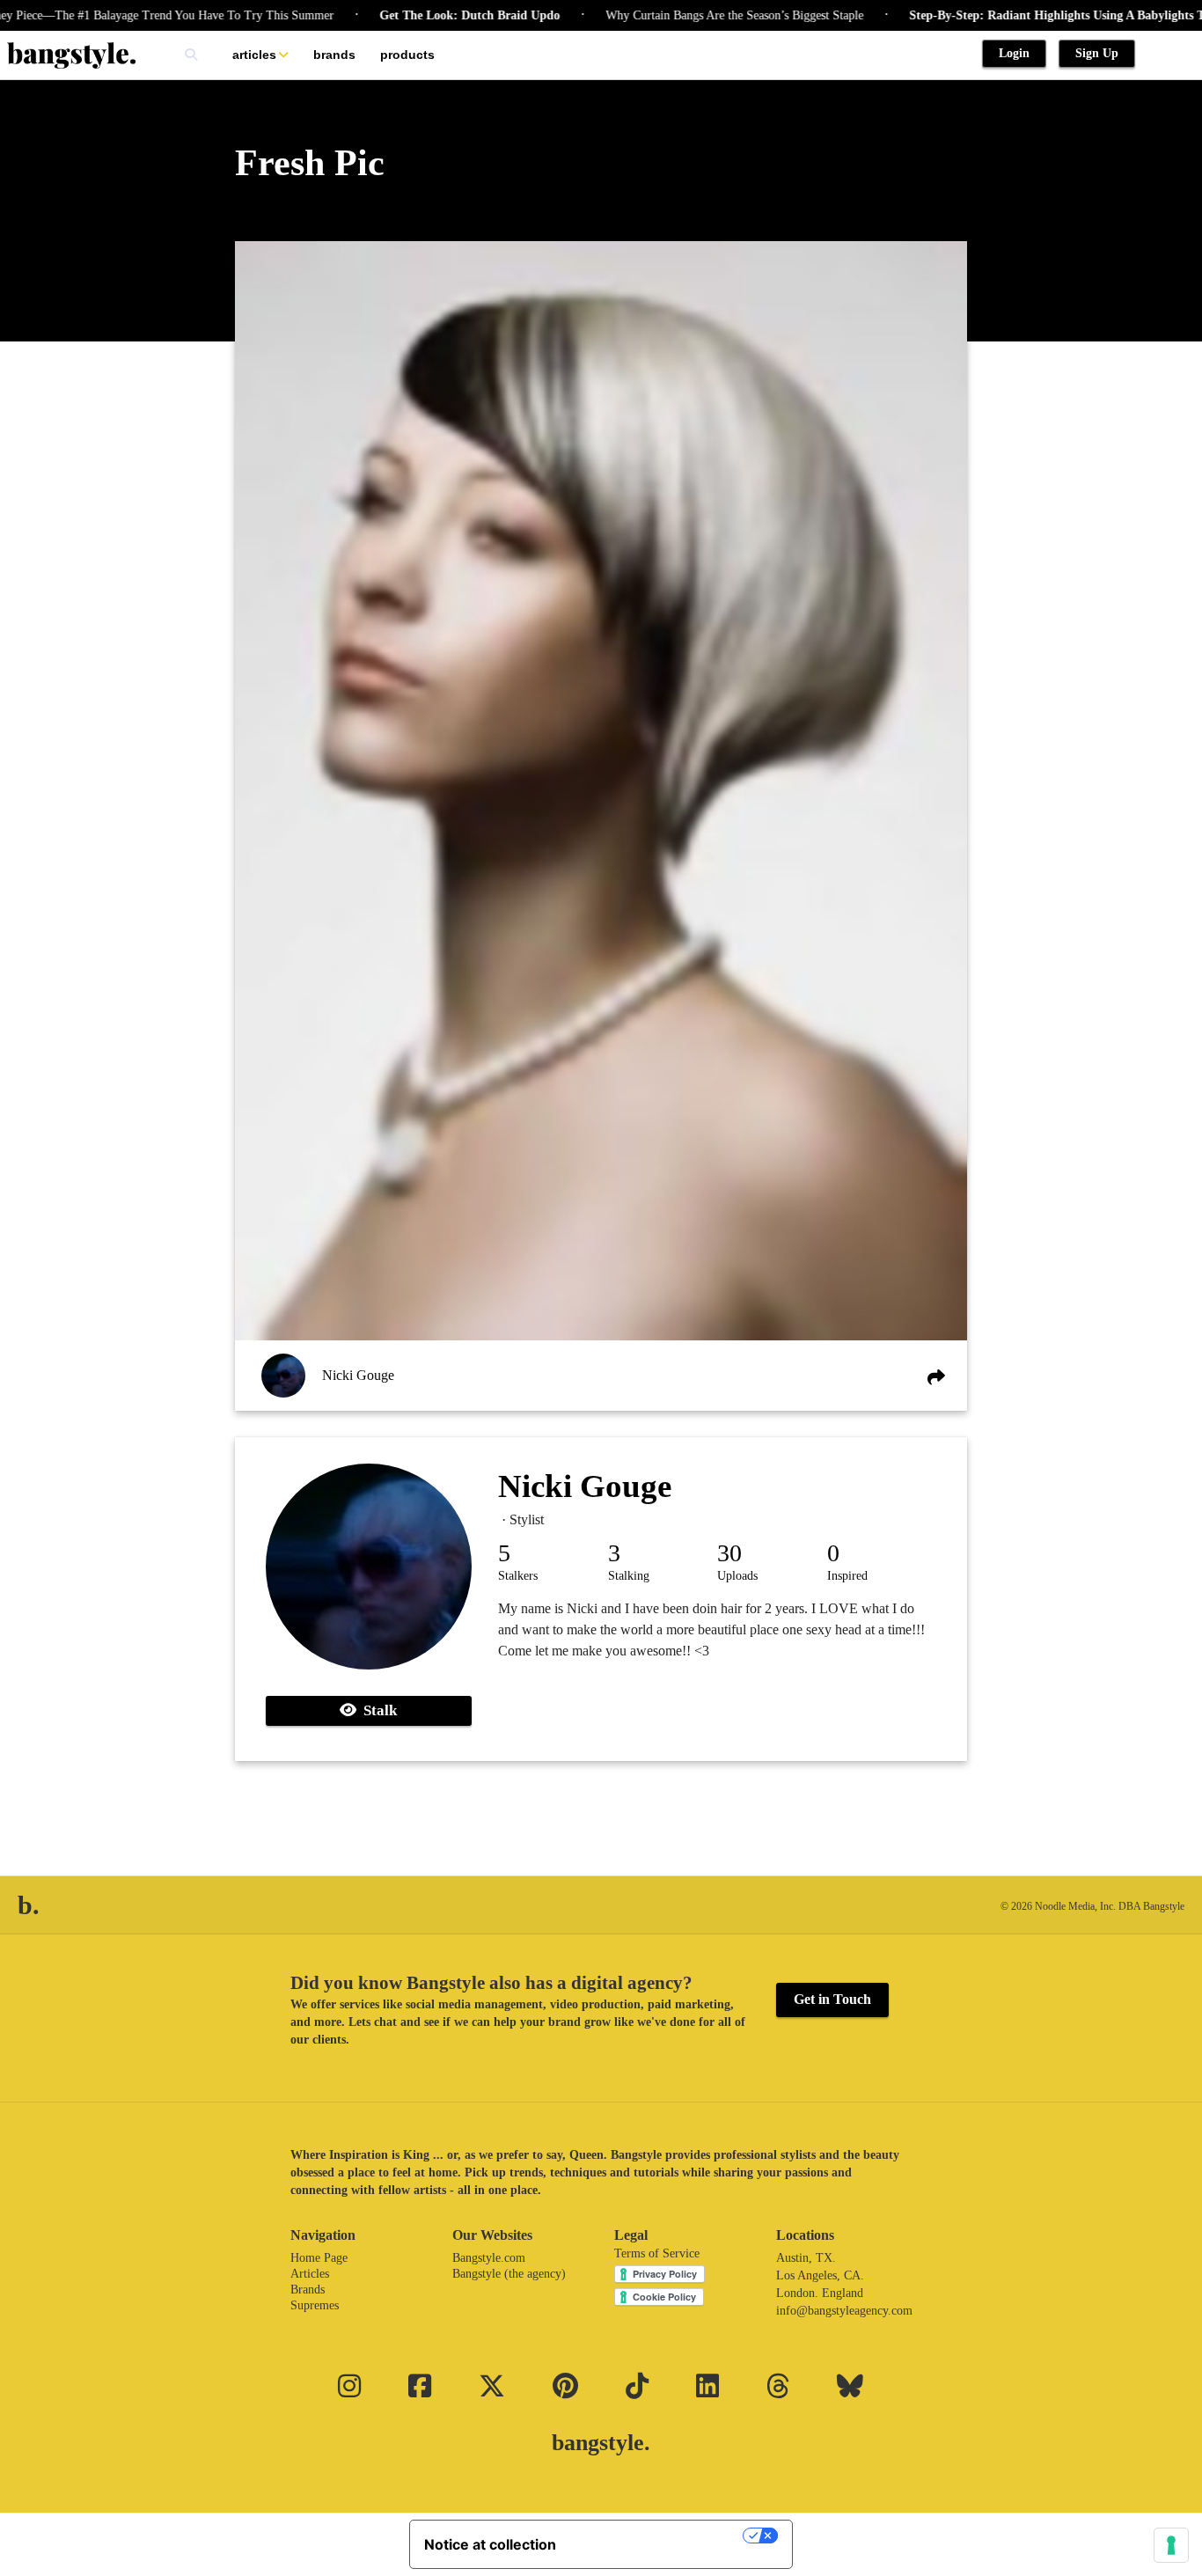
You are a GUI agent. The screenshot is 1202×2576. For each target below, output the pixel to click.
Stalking (629, 1576)
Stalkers (518, 1576)
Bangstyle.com (489, 2258)
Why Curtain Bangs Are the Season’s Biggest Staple (688, 15)
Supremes (315, 2305)
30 (729, 1553)
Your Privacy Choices (658, 2536)
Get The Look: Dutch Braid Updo (423, 15)
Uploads (737, 1576)
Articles (254, 55)
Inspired (847, 1576)
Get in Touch (832, 1999)
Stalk (377, 1710)
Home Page (319, 2258)
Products (407, 55)
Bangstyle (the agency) (509, 2274)
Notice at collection (490, 2544)
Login (1014, 53)
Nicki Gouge (358, 1375)
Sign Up (1097, 53)
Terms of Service (657, 2253)
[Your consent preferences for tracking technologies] (1171, 2545)
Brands (334, 55)
